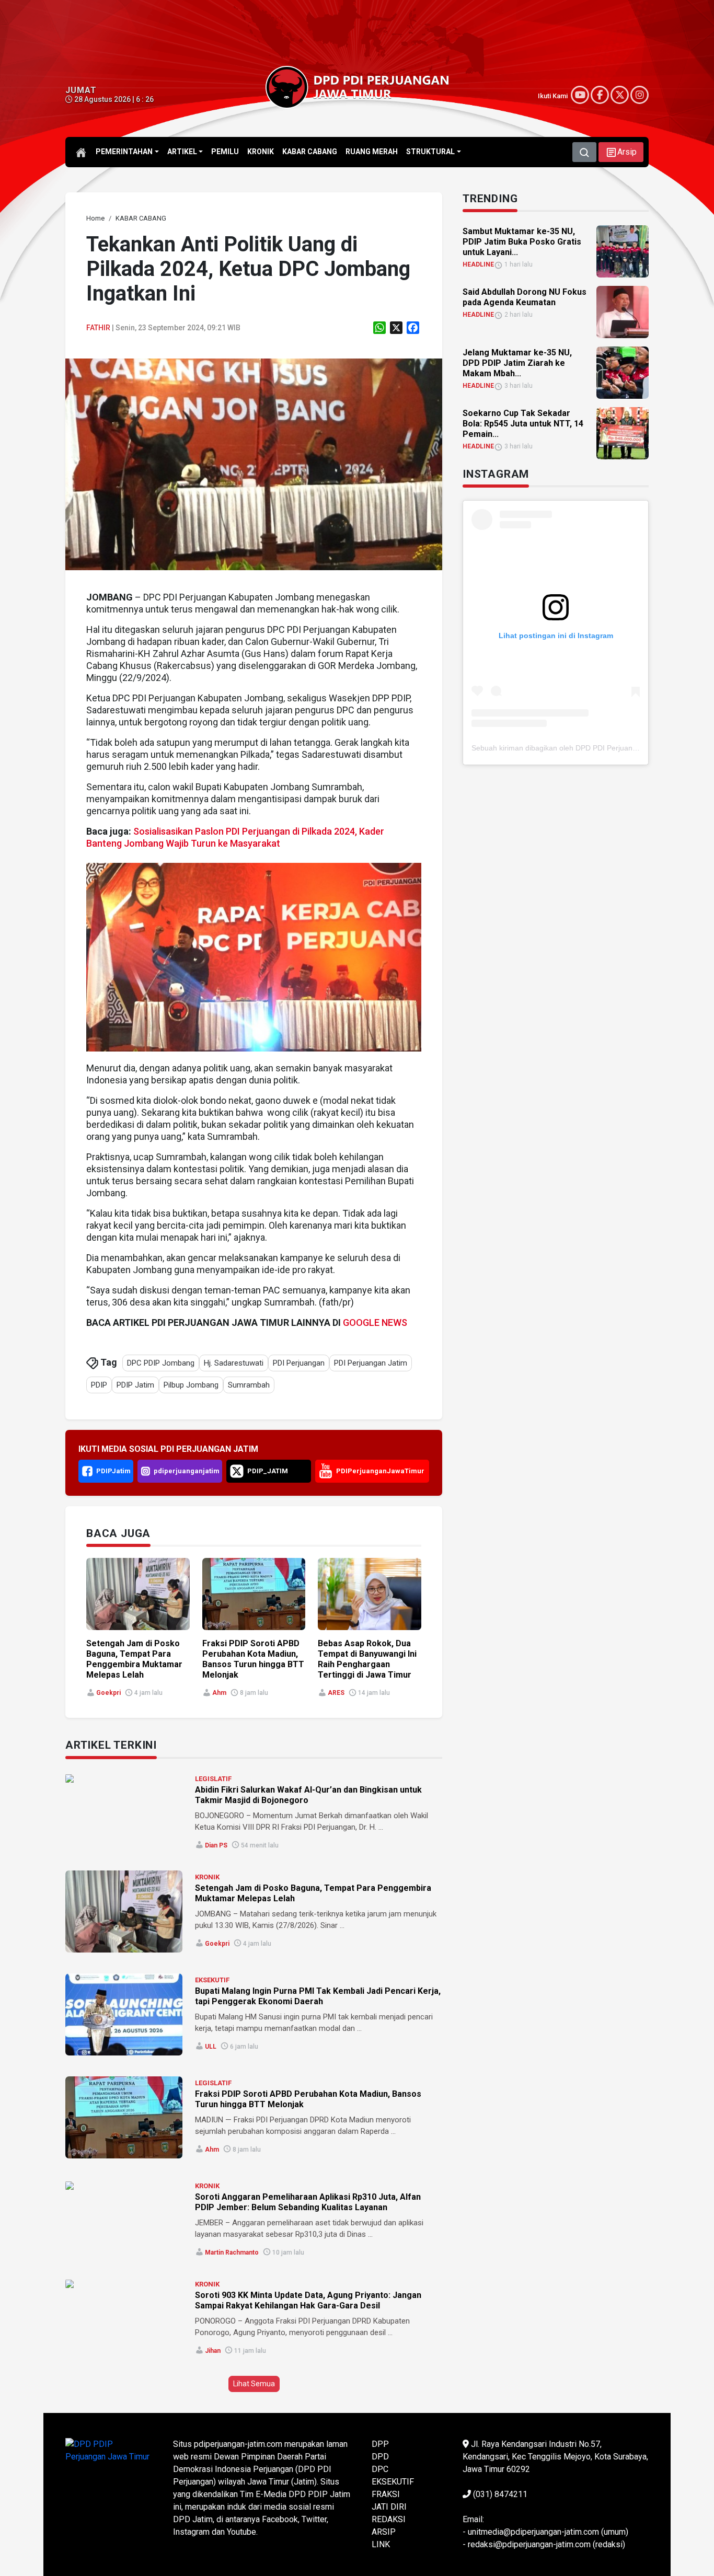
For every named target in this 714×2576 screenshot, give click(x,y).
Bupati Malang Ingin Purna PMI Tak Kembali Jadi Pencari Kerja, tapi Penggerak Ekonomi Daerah (318, 1996)
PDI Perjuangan (299, 1363)
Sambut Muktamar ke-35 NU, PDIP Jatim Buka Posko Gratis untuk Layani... (522, 242)
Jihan (213, 2351)
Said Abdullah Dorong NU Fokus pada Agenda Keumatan (525, 297)
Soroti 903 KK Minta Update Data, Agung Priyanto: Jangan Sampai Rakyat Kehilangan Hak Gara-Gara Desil (308, 2300)
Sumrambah (249, 1385)
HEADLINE (478, 264)
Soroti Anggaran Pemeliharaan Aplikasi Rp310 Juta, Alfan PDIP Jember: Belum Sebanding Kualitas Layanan (308, 2202)
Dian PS (216, 1845)
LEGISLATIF (213, 1779)
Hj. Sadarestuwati (234, 1363)
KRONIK (207, 1877)
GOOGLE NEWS (375, 1322)
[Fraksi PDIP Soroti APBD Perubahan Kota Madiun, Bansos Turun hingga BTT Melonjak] (124, 2117)
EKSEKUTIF (212, 1980)
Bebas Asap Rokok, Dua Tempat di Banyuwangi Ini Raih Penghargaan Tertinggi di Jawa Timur (367, 1659)
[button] (621, 152)
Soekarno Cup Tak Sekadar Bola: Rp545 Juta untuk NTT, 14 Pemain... (523, 424)
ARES (336, 1693)
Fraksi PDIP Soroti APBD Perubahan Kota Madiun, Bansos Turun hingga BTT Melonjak (253, 1659)
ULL (211, 2047)
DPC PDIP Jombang (161, 1363)
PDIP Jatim (135, 1385)
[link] (254, 464)
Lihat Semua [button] (254, 2384)
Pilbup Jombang (191, 1385)
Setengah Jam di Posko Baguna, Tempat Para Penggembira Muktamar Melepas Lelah (134, 1659)
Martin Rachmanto (232, 2252)
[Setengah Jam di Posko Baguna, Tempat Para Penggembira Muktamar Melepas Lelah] (124, 1911)
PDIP (99, 1385)
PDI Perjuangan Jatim (371, 1363)
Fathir (98, 328)
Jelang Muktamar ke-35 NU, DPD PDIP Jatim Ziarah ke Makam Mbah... (517, 363)
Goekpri (108, 1693)
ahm (219, 1693)
